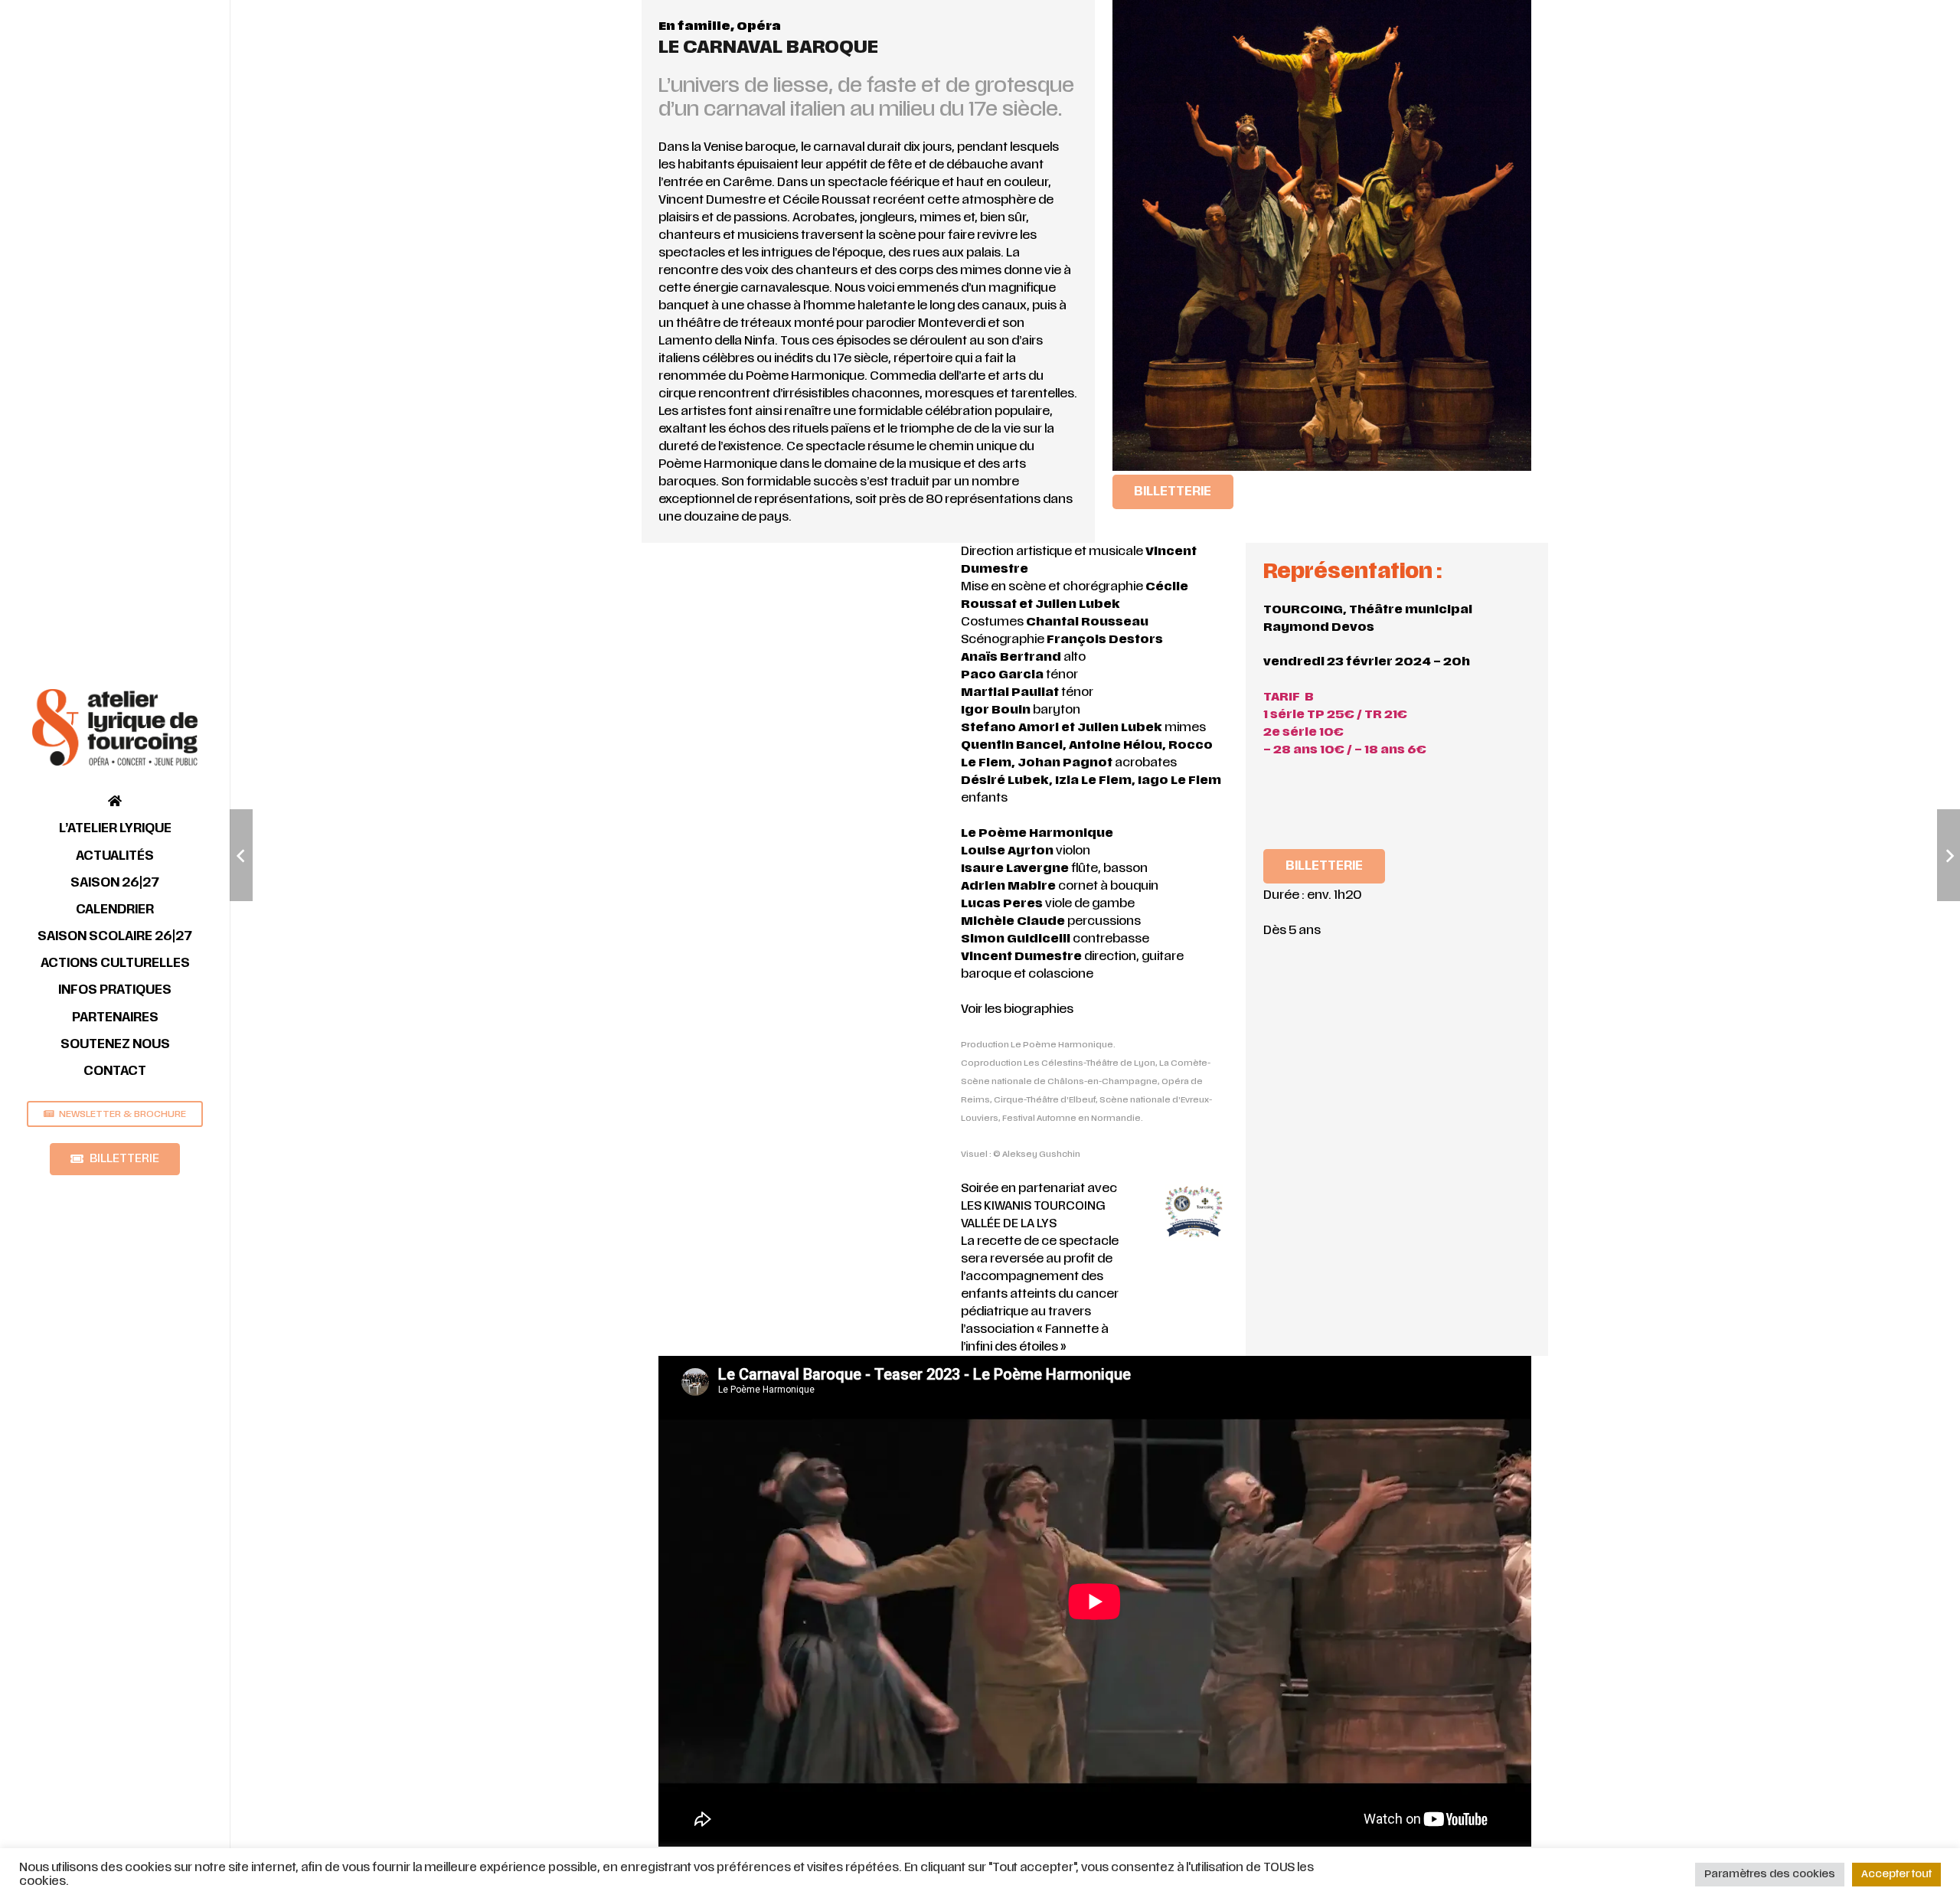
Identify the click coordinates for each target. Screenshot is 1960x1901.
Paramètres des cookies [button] (1770, 1874)
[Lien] (115, 727)
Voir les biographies (1017, 1009)
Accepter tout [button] (1896, 1874)
